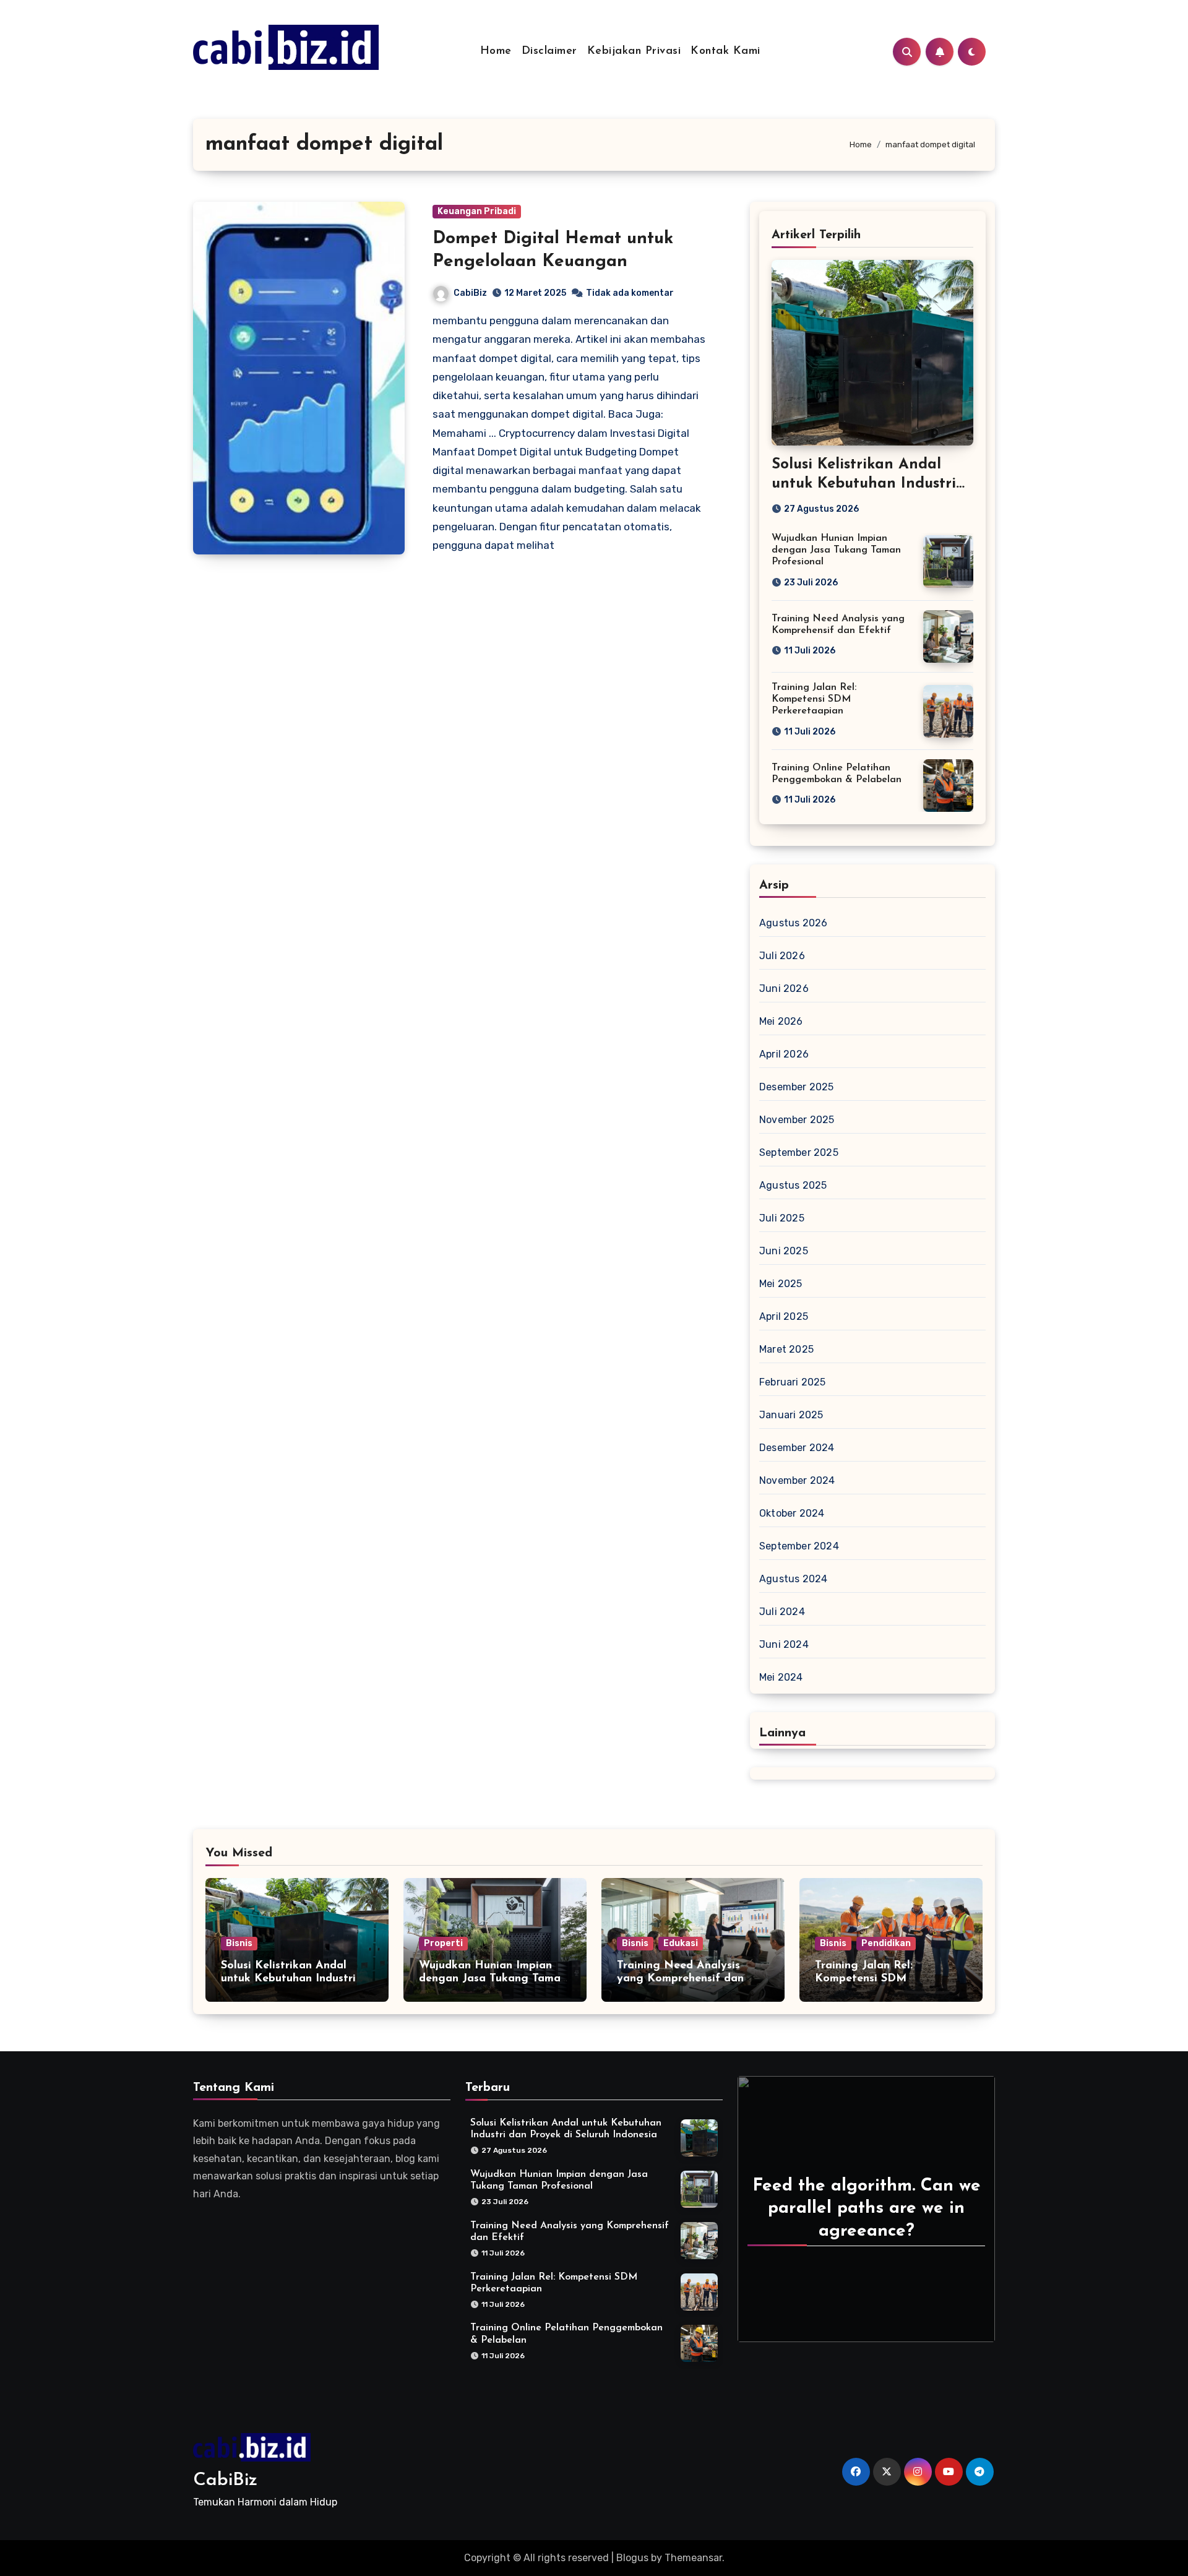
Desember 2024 (797, 1448)
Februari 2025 (793, 1382)
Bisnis (239, 1943)
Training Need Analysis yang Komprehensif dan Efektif (680, 1979)
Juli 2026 (782, 956)
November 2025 (797, 1120)
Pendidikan (886, 1943)
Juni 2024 (784, 1644)
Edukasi (681, 1943)
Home (496, 51)
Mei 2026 (781, 1021)
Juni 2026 (784, 989)
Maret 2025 (786, 1349)
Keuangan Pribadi (477, 211)
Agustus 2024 (793, 1579)
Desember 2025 (797, 1087)
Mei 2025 (781, 1284)
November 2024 (797, 1480)
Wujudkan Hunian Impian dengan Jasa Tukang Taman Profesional (836, 550)
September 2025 (799, 1152)
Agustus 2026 (793, 923)
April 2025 (784, 1316)
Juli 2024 (782, 1612)
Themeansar (693, 2558)
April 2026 (784, 1054)
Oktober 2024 (792, 1513)
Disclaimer (549, 51)
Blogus (632, 2558)
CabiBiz (470, 293)
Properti (443, 1943)
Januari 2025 (791, 1415)
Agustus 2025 (793, 1185)
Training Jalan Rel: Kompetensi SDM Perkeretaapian (814, 699)
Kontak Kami (725, 51)
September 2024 (799, 1546)
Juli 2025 (782, 1218)
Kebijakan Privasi (634, 51)
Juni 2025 (784, 1251)
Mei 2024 (781, 1677)
